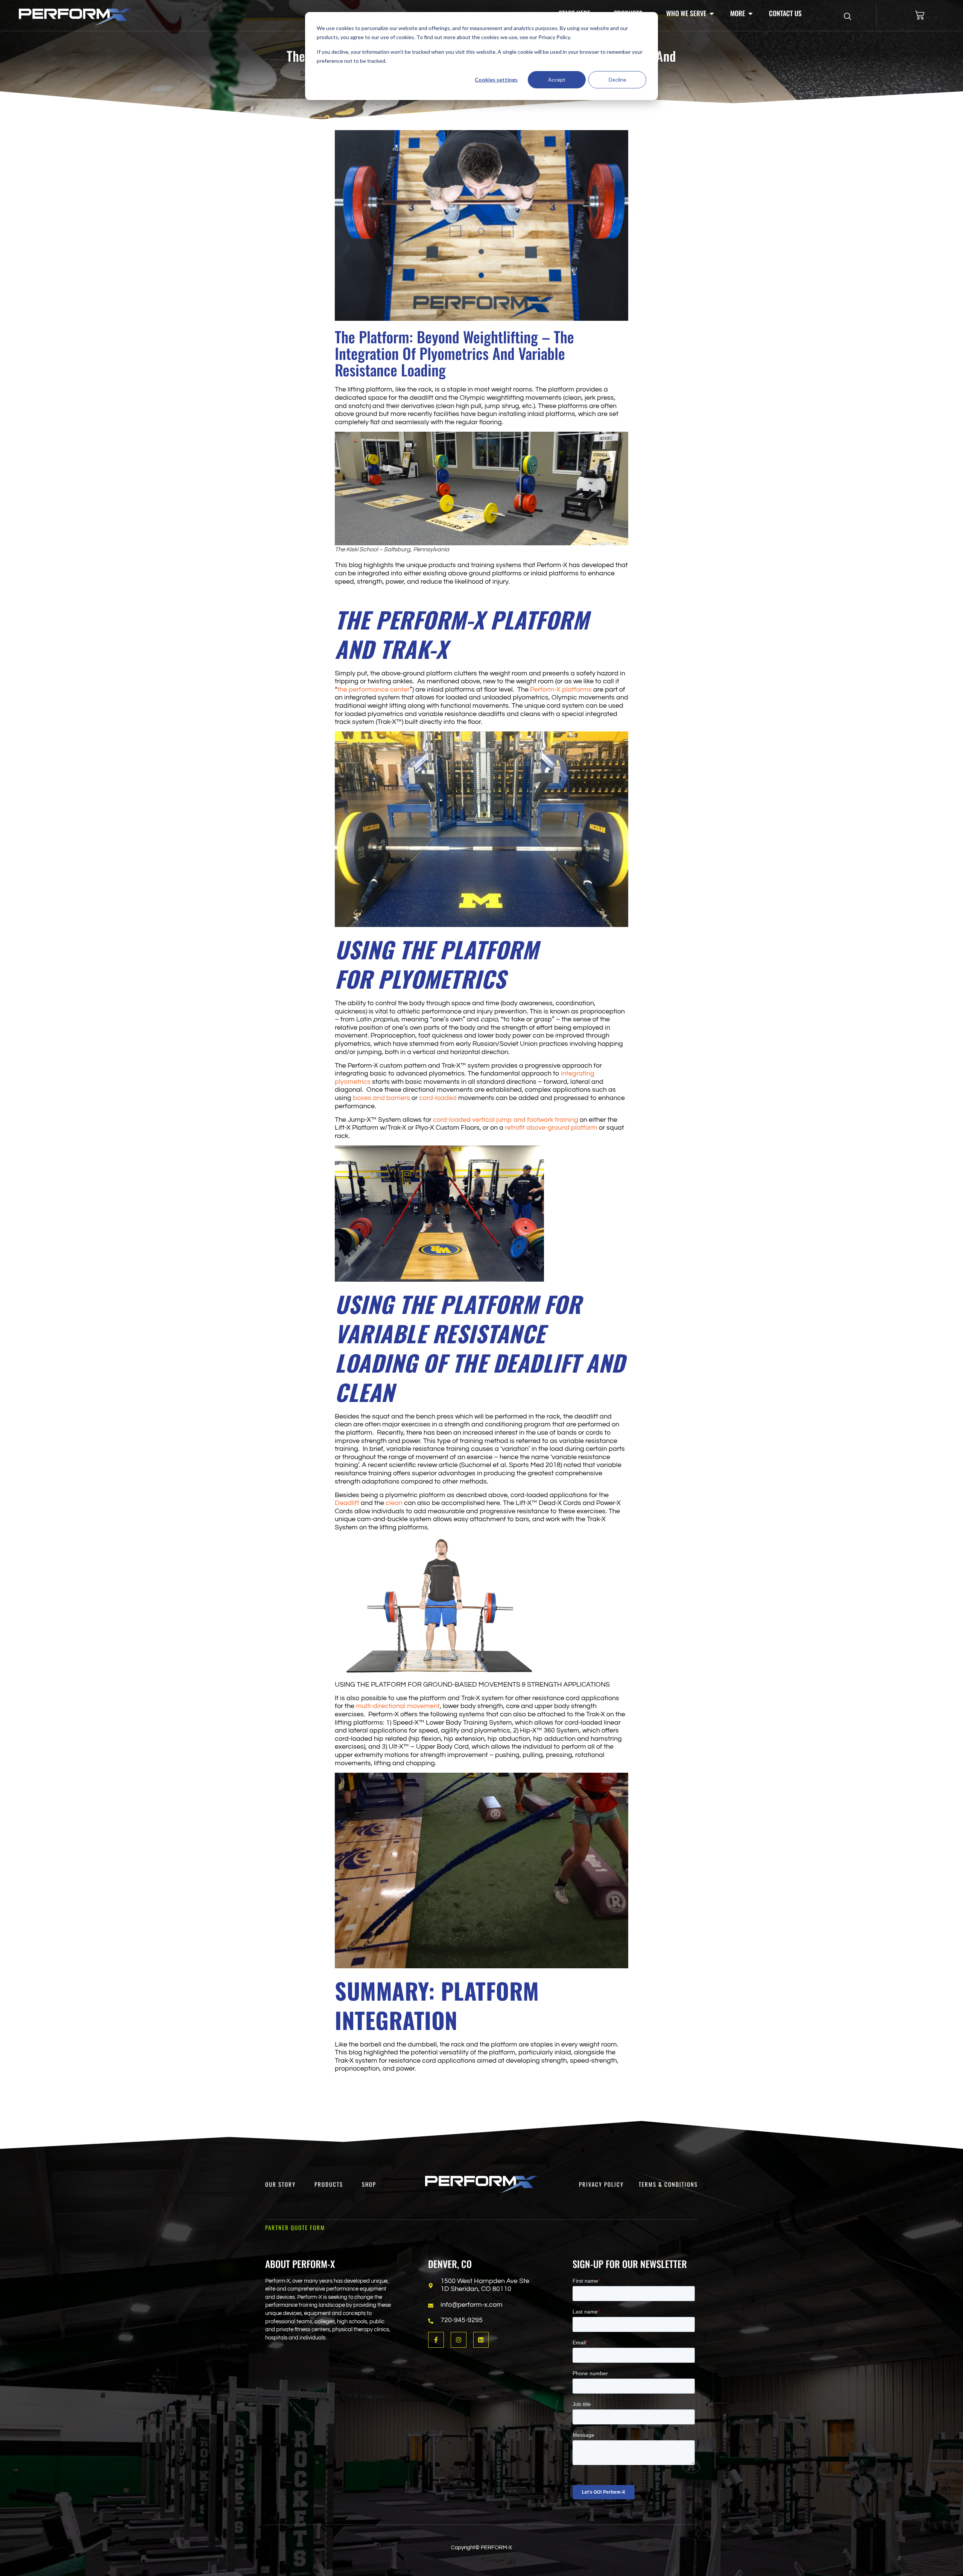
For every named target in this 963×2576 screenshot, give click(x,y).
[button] (691, 14)
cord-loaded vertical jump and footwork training (506, 1120)
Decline (617, 80)
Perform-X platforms (561, 690)
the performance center (374, 690)
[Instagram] (459, 2340)
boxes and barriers (381, 1098)
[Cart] (920, 15)
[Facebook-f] (436, 2340)
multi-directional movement (398, 1706)
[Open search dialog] (848, 17)
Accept (557, 80)
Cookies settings (496, 80)
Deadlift (347, 1503)
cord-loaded (438, 1098)
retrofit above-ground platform (551, 1128)
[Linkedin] (481, 2340)
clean (394, 1503)
